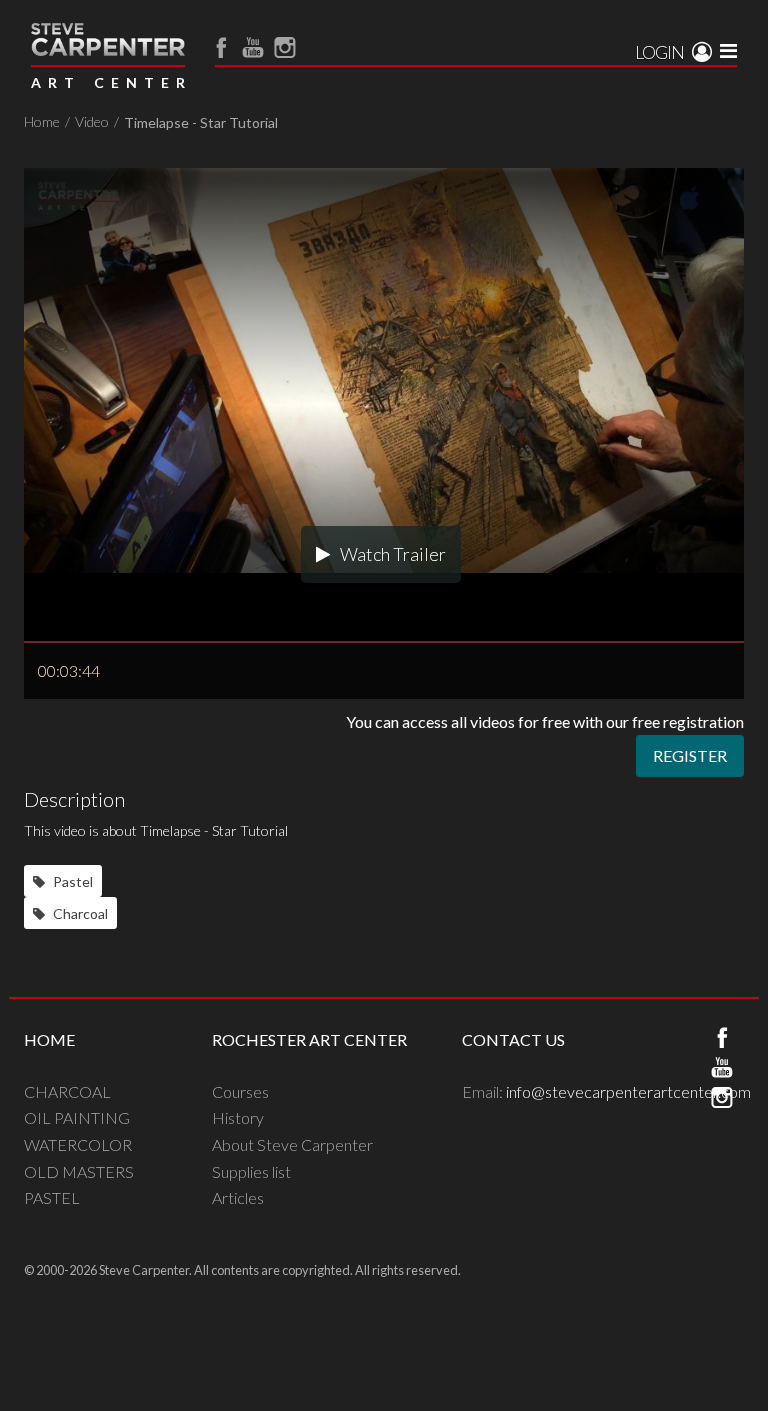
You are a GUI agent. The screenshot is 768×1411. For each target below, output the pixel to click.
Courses (240, 1091)
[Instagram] (285, 47)
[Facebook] (221, 47)
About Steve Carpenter (292, 1144)
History (238, 1117)
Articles (238, 1197)
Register (690, 755)
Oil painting (77, 1117)
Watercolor (78, 1144)
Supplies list (251, 1171)
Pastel (71, 881)
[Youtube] (253, 47)
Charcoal (79, 913)
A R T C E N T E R (108, 82)
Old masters (79, 1171)
